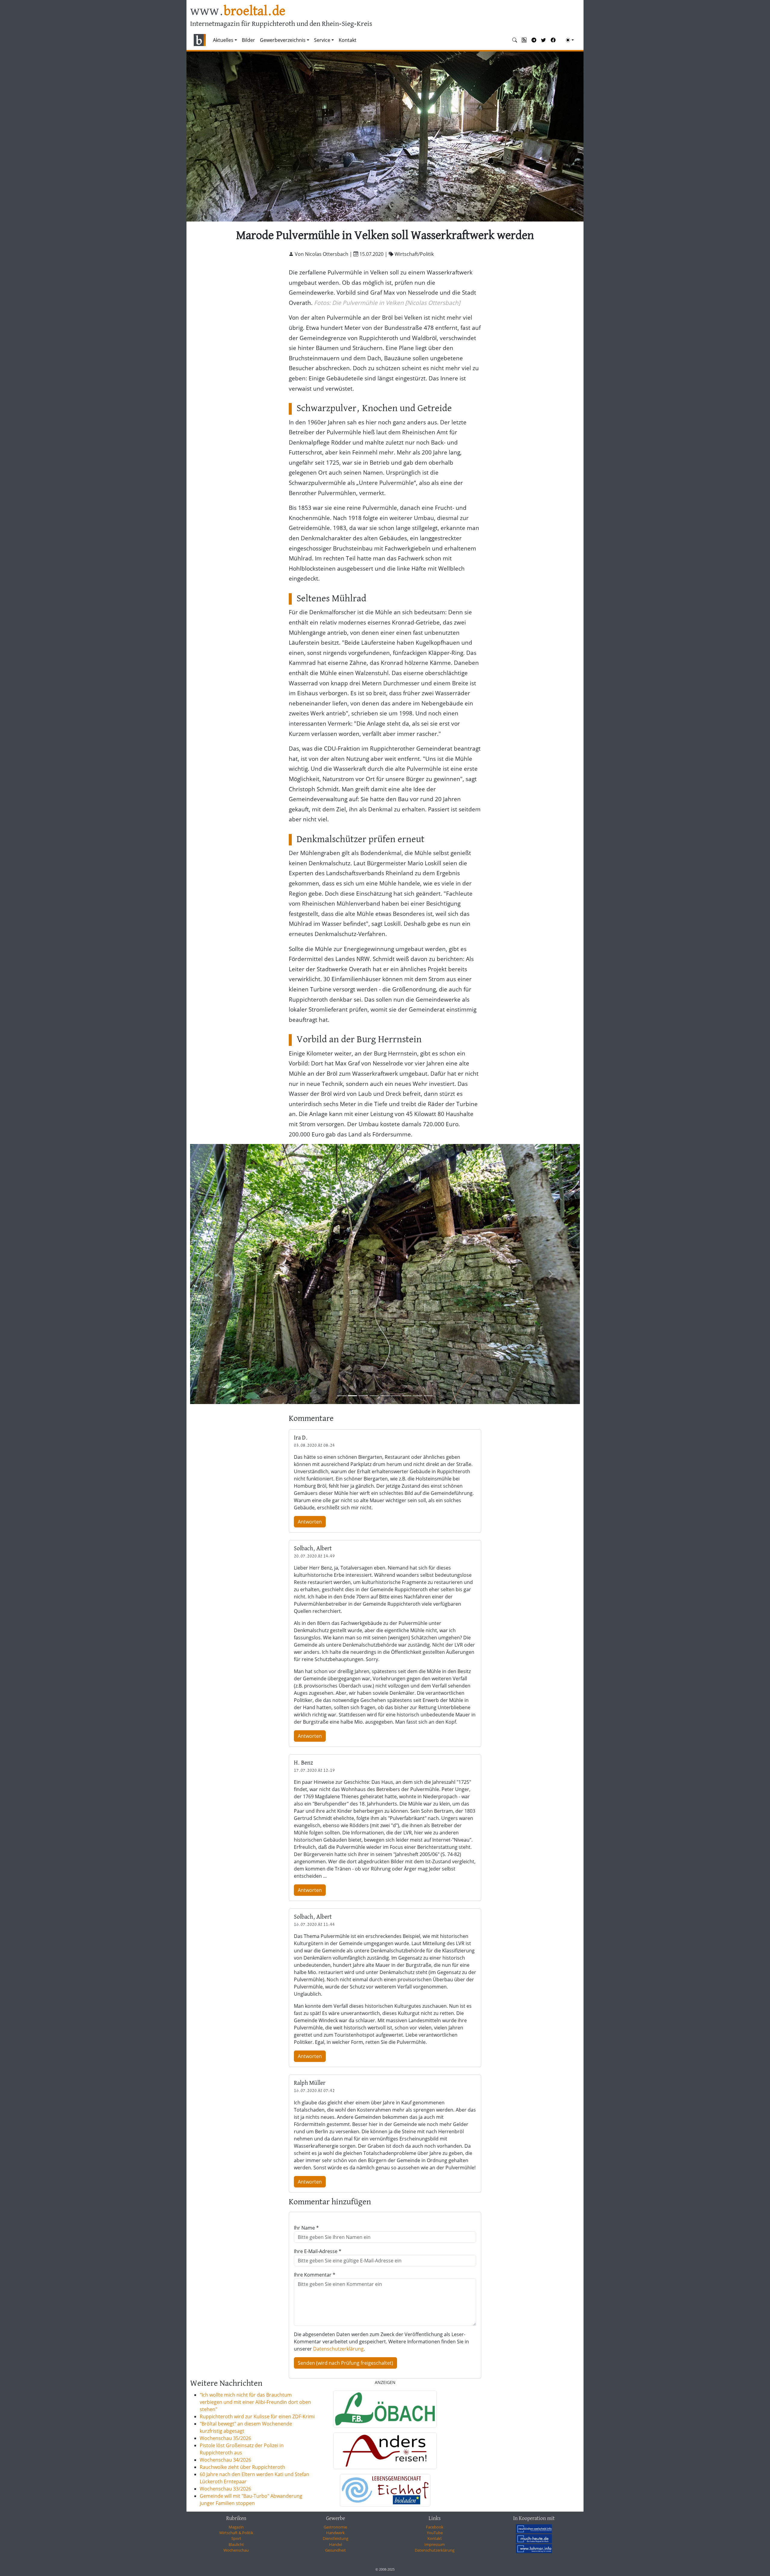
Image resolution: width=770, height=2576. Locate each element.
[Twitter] (544, 40)
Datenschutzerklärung (338, 2349)
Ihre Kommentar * (315, 2275)
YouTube (435, 2533)
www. (238, 12)
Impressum (435, 2544)
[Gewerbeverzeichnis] (385, 2409)
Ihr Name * (306, 2228)
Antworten (310, 1522)
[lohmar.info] (534, 2549)
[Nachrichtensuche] (515, 40)
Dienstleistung (336, 2538)
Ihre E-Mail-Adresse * (318, 2251)
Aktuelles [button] (223, 40)
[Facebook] (553, 40)
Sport (236, 2538)
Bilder (248, 40)
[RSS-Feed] (524, 40)
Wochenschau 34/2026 (225, 2460)
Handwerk (335, 2533)
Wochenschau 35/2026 (225, 2438)
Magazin (236, 2527)
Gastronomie (335, 2527)
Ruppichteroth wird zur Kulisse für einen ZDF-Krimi (257, 2416)
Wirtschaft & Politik (236, 2533)
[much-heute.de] (534, 2539)
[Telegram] (534, 40)
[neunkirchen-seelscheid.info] (534, 2529)
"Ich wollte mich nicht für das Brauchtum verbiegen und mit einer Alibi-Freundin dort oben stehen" (255, 2402)
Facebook (435, 2527)
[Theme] (570, 40)
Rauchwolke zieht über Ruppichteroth (242, 2467)
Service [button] (322, 40)
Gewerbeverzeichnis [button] (283, 40)
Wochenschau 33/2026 (225, 2489)
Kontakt (348, 40)
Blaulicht (236, 2544)
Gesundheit (336, 2550)
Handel (336, 2544)
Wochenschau (236, 2550)
